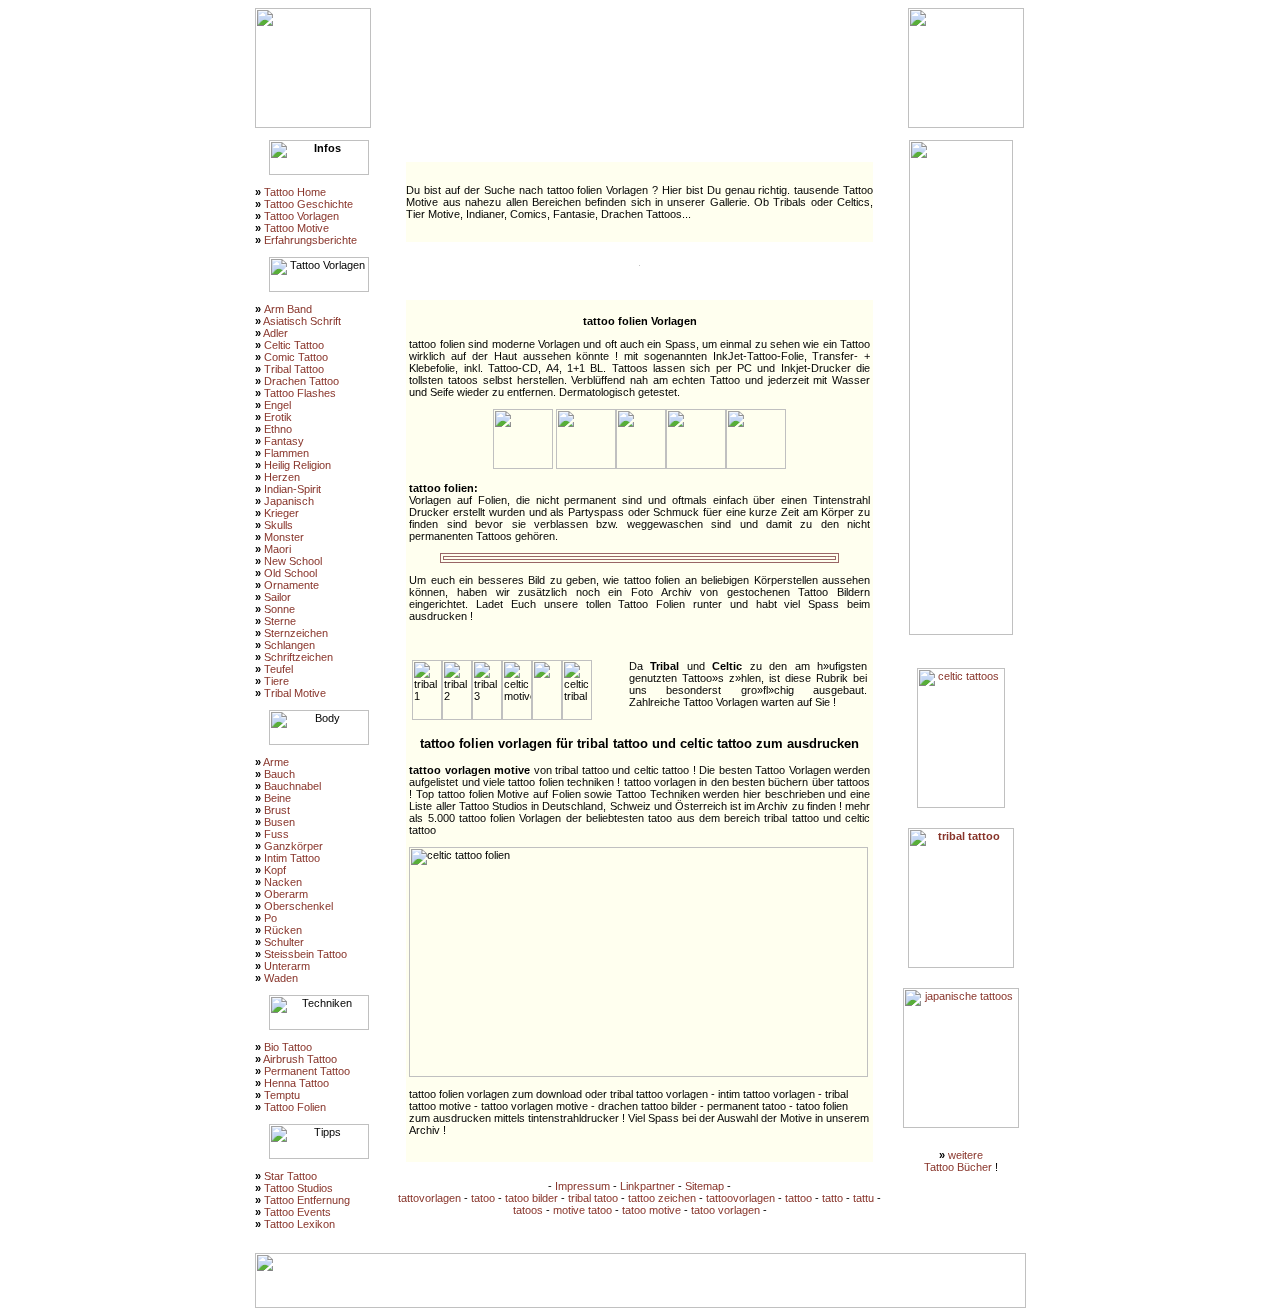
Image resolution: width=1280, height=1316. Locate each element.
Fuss (276, 834)
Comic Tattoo (296, 357)
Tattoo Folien (295, 1107)
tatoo (483, 1198)
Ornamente (291, 585)
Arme (276, 762)
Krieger (281, 513)
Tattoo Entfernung (307, 1200)
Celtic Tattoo (294, 345)
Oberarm (286, 894)
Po (270, 918)
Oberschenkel (298, 906)
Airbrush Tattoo (300, 1059)
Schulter (284, 942)
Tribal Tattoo (294, 369)
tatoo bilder (531, 1198)
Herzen (282, 477)
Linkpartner (647, 1186)
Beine (277, 798)
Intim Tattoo (292, 858)
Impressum (582, 1186)
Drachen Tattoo (301, 381)
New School (293, 561)
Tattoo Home (295, 192)
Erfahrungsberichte (310, 240)
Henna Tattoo (296, 1083)
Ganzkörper (293, 846)
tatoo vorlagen (725, 1210)
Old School (290, 573)
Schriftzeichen (298, 657)
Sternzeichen (296, 633)
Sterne (280, 621)
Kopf (275, 870)
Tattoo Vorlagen (301, 216)
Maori (277, 549)
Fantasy (284, 441)
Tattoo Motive (296, 228)
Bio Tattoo (288, 1047)
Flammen (286, 453)
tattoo (798, 1198)
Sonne (279, 609)
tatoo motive (651, 1210)
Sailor (277, 597)
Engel (277, 405)
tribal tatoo (593, 1198)
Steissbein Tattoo (305, 954)
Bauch (279, 774)
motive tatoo (582, 1210)
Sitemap (704, 1186)
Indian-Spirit (292, 489)
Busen (279, 822)
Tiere (276, 681)
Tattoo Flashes (300, 393)
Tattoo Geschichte (308, 204)
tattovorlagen (429, 1198)
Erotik (278, 417)
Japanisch (289, 501)
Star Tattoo (290, 1176)
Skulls (278, 525)
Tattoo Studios (298, 1188)
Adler (275, 333)
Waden (281, 978)
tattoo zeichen (662, 1198)
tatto (832, 1198)
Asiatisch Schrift (302, 321)
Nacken (283, 882)
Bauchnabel (292, 786)
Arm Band (288, 309)
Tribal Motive (295, 693)
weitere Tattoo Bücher (958, 1161)
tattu (863, 1198)
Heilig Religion (297, 465)
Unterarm (287, 966)
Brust (277, 810)
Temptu (282, 1095)
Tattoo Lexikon (299, 1224)
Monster (284, 537)
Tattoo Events (297, 1212)
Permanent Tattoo (307, 1071)
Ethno (278, 429)
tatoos (528, 1210)
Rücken (283, 930)
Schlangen (289, 645)
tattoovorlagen (740, 1198)
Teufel (278, 669)
